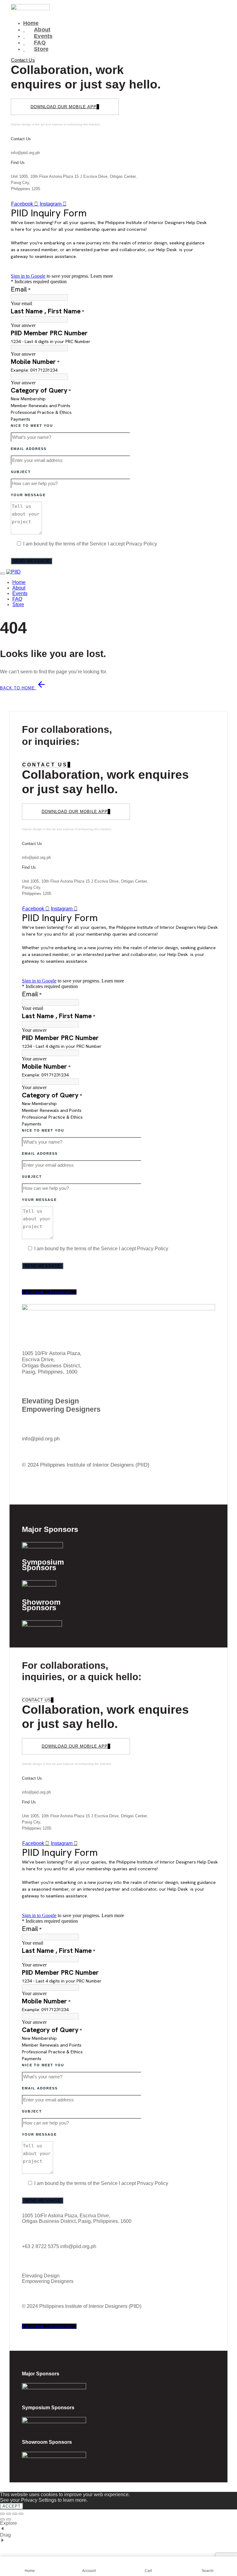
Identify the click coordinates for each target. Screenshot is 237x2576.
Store (36, 49)
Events (38, 36)
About (37, 30)
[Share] (15, 2514)
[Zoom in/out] (2, 2514)
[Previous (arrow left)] (2, 2519)
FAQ (34, 43)
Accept (12, 2506)
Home (31, 23)
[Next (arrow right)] (9, 2519)
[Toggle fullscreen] (9, 2514)
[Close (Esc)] (21, 2514)
